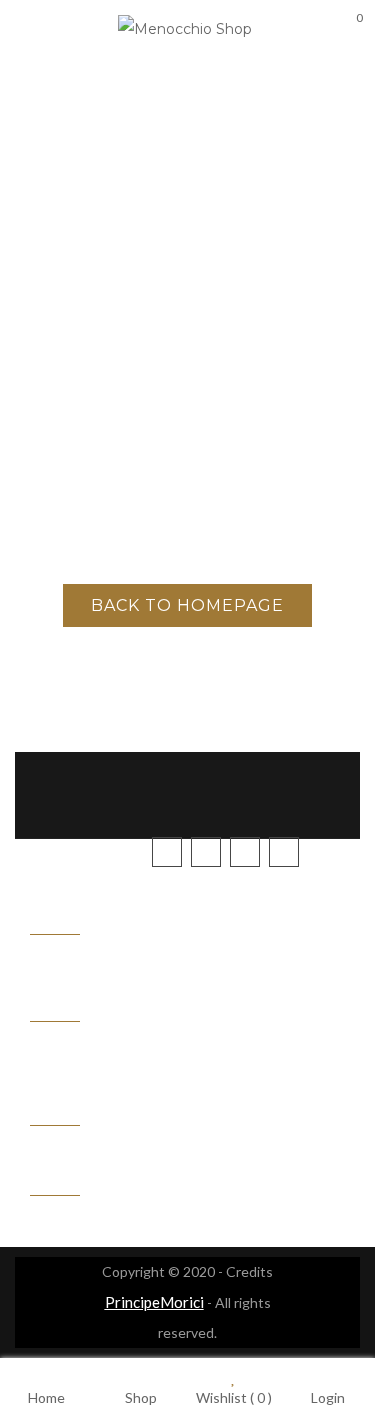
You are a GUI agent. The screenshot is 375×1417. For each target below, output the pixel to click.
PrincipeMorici (154, 1302)
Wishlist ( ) (234, 1397)
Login (328, 1397)
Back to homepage (187, 605)
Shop (141, 1397)
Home (46, 1397)
